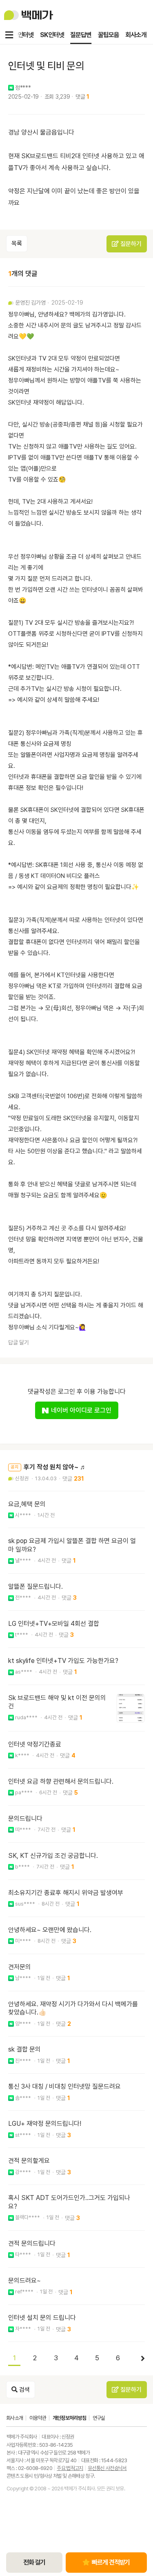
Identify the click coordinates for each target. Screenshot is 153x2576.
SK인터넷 (52, 35)
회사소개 (136, 35)
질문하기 (130, 244)
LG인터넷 (22, 35)
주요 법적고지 (70, 2468)
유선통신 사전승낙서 (107, 2468)
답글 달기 (19, 1342)
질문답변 (81, 35)
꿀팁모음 (109, 35)
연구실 (99, 2418)
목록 (17, 243)
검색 (24, 2390)
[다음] (139, 2359)
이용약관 (38, 2418)
